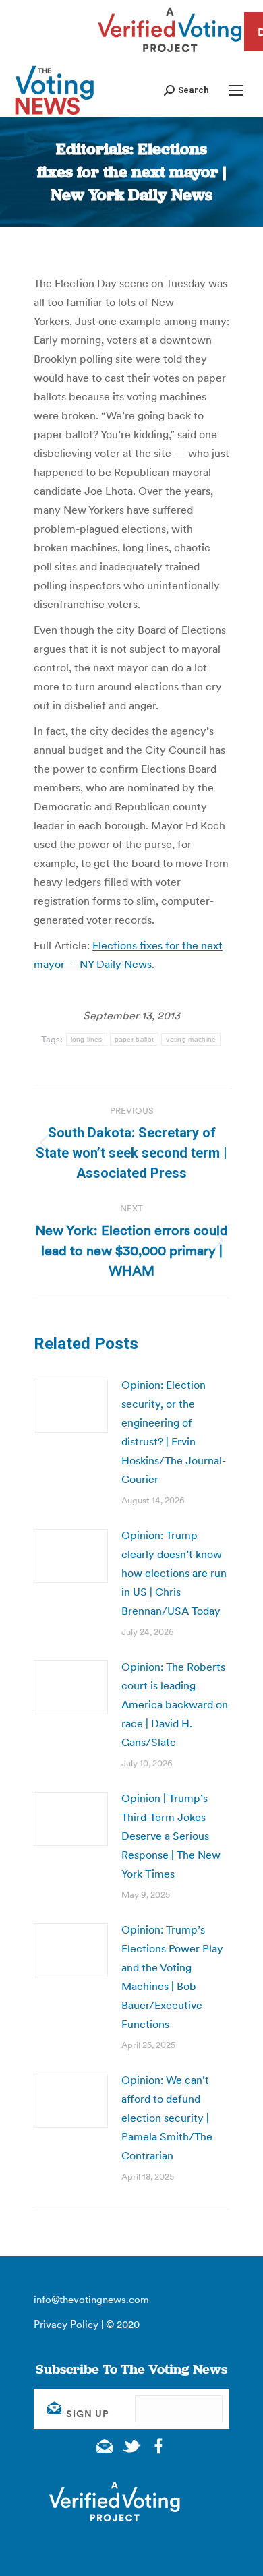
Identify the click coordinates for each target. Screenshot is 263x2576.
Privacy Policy (66, 2324)
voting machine (191, 1039)
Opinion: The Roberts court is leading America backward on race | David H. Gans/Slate (175, 1704)
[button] (186, 90)
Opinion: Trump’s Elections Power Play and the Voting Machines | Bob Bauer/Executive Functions (172, 1977)
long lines (87, 1039)
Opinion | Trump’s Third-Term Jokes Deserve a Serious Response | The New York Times (171, 1836)
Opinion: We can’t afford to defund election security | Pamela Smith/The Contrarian (167, 2118)
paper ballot (135, 1039)
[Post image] (71, 1406)
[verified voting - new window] (170, 54)
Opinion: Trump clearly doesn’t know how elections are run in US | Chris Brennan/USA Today (174, 1573)
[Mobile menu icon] (236, 90)
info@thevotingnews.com (91, 2299)
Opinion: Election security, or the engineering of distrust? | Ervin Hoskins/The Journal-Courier (174, 1432)
